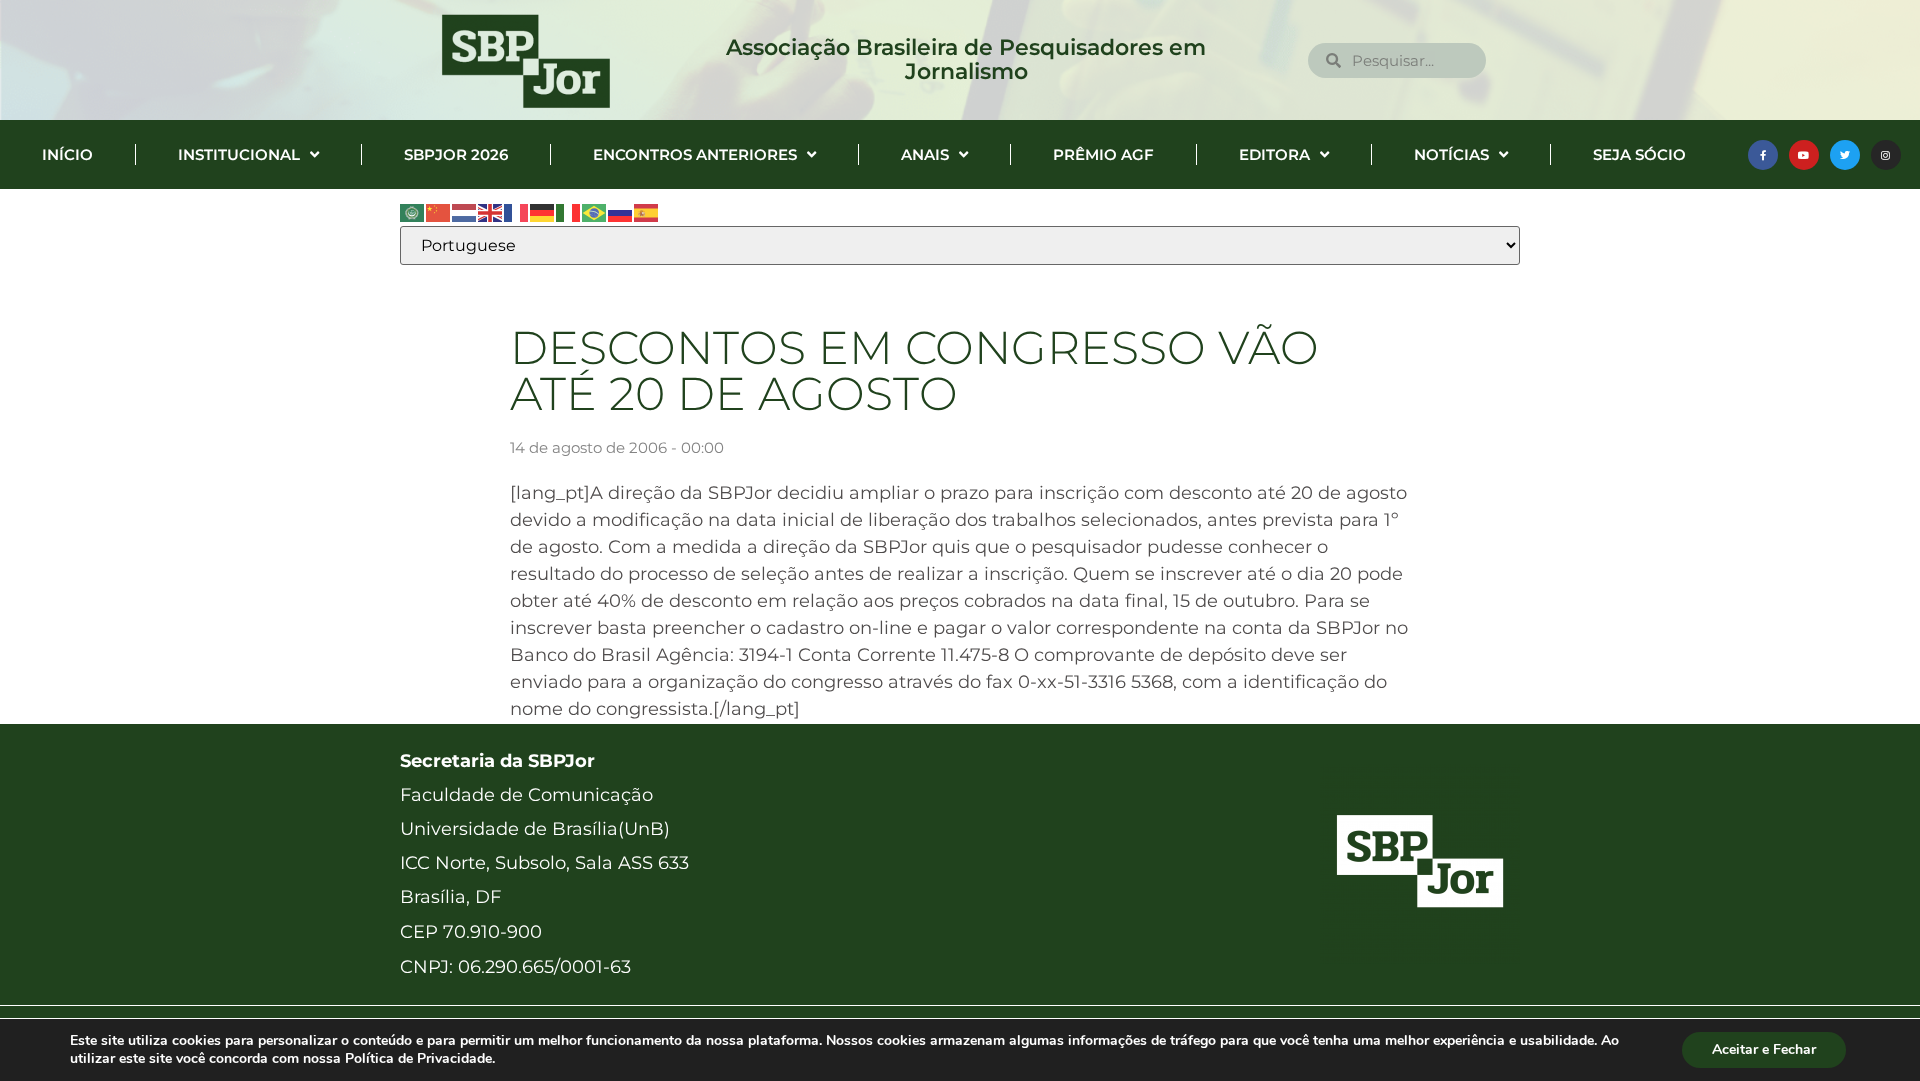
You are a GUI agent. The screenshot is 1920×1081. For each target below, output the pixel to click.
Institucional (239, 154)
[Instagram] (1886, 155)
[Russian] (621, 212)
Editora (1274, 154)
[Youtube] (1804, 155)
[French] (517, 212)
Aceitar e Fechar (1764, 1049)
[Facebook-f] (1763, 155)
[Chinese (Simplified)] (439, 212)
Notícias (1451, 154)
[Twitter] (1845, 155)
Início (67, 154)
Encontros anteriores (695, 154)
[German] (543, 212)
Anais (925, 154)
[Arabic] (413, 212)
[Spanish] (647, 212)
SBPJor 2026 (456, 154)
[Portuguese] (595, 212)
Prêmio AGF (1103, 154)
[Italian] (569, 212)
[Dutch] (465, 212)
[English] (491, 212)
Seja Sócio (1639, 154)
